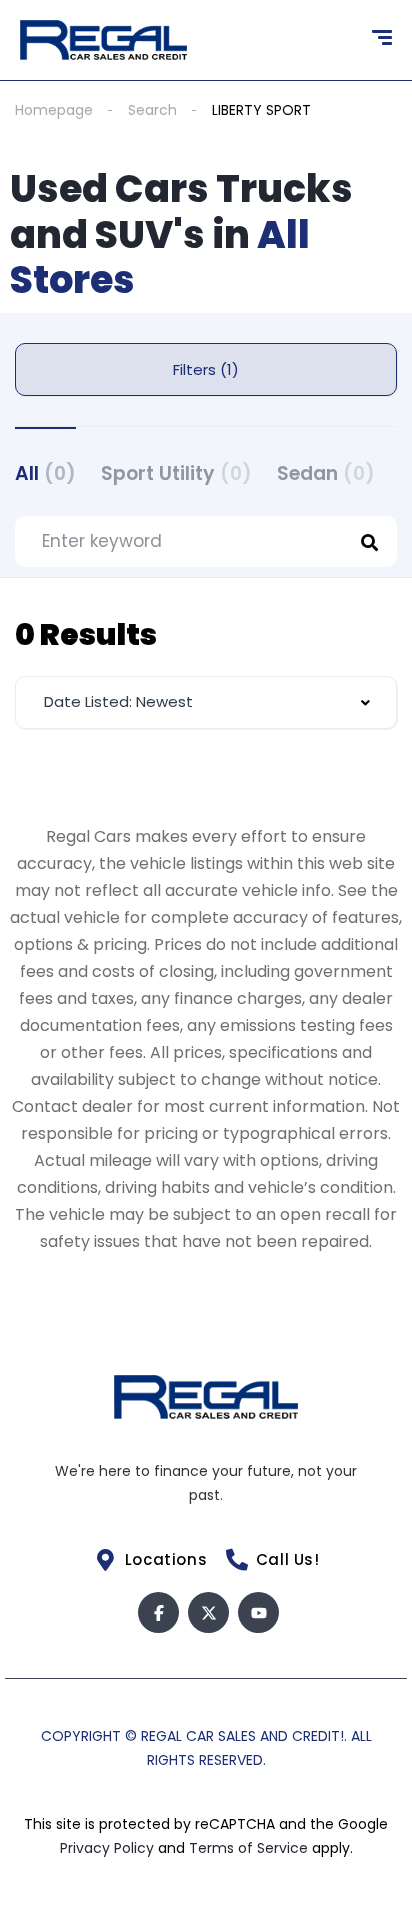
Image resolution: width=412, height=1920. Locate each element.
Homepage (54, 110)
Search (152, 110)
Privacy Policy (109, 1848)
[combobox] (206, 702)
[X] (208, 1612)
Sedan (326, 473)
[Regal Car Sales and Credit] (103, 40)
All (45, 473)
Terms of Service (250, 1848)
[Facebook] (158, 1612)
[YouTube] (258, 1612)
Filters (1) (206, 369)
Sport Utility (176, 473)
